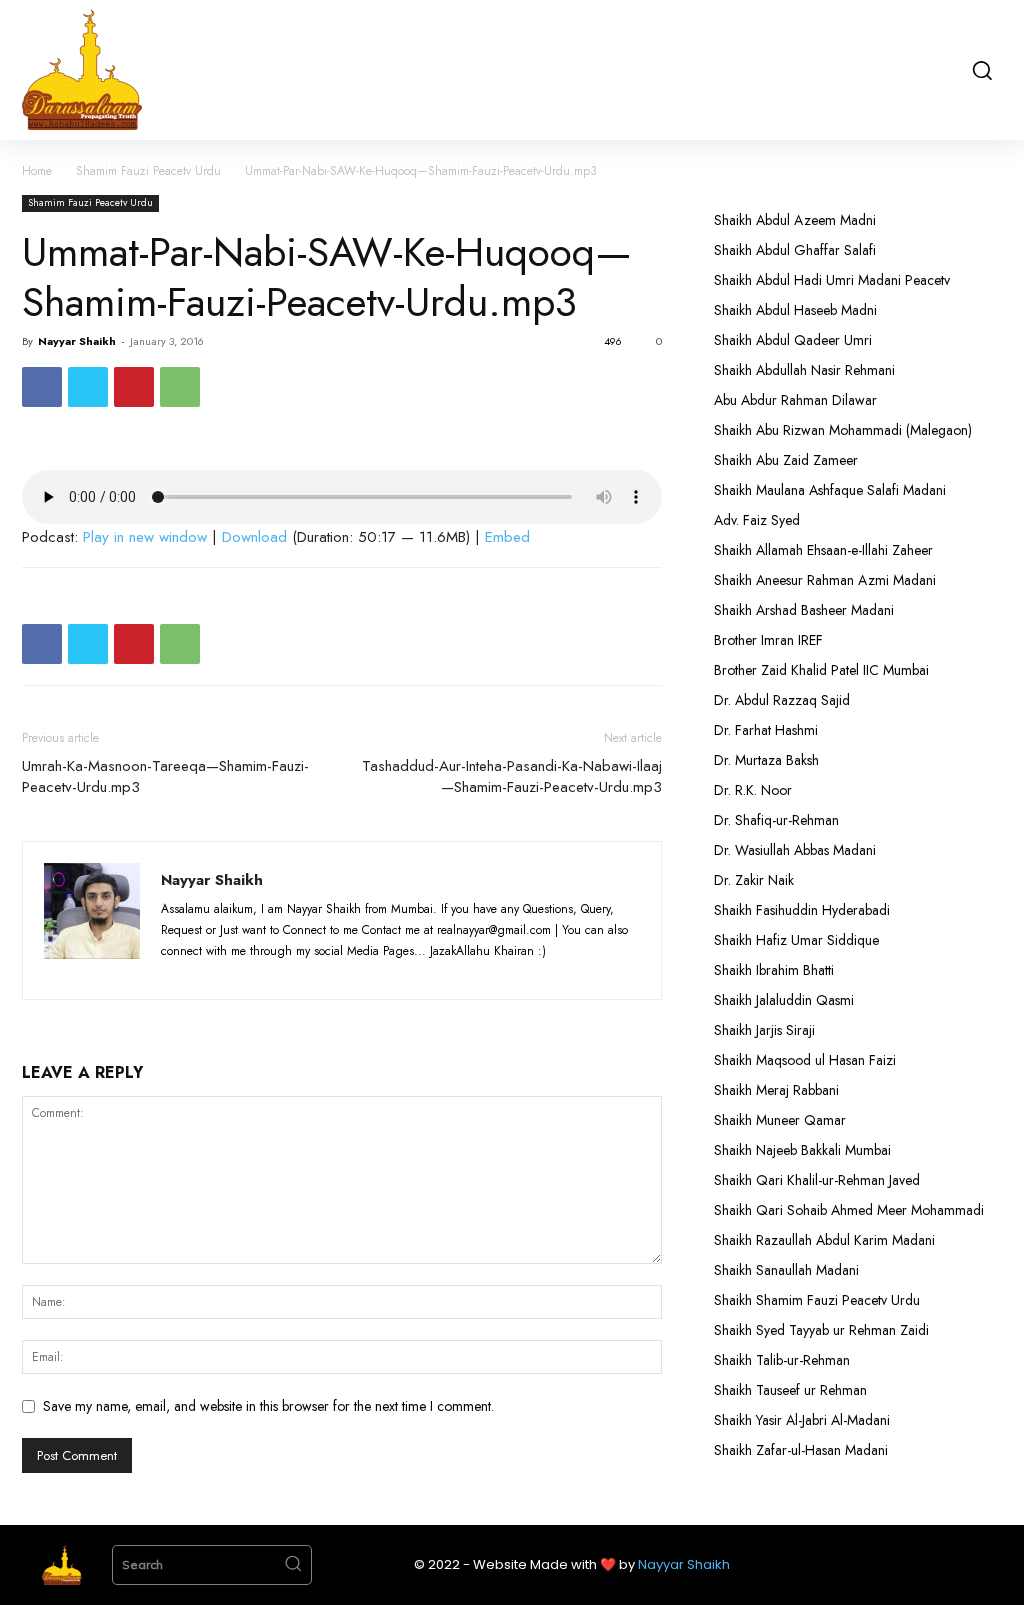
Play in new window (145, 537)
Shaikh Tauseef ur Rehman (790, 1390)
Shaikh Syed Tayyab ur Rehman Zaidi (821, 1330)
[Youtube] (325, 972)
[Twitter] (88, 387)
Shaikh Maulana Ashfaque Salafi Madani (830, 490)
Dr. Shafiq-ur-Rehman (776, 820)
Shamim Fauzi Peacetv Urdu (148, 171)
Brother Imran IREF (768, 640)
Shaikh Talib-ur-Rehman (782, 1360)
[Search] (293, 1565)
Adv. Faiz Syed (757, 520)
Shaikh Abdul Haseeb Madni (795, 310)
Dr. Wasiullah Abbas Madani (795, 850)
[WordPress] (290, 972)
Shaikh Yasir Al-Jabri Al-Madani (802, 1420)
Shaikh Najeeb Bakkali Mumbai (804, 1150)
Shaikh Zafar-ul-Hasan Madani (801, 1450)
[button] (981, 70)
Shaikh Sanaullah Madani (786, 1270)
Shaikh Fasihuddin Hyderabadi (802, 910)
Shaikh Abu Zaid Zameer (786, 460)
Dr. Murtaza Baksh (766, 760)
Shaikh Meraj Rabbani (776, 1090)
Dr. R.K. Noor (753, 790)
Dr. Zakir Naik (754, 880)
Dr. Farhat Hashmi (766, 730)
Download (254, 537)
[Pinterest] (134, 387)
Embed (507, 537)
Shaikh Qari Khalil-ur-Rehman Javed (817, 1180)
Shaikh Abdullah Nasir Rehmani (804, 370)
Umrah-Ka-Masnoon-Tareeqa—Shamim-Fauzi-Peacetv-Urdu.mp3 (165, 777)
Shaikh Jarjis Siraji (764, 1030)
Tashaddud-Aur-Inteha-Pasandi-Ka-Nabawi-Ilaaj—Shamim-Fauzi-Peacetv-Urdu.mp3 (512, 777)
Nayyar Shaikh (77, 341)
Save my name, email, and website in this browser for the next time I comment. (268, 1406)
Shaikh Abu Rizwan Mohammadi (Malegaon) (843, 430)
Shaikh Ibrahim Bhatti (774, 970)
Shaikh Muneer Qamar (780, 1120)
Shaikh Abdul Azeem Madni (795, 220)
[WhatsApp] (180, 387)
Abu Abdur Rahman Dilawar (795, 400)
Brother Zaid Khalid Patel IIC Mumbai (821, 670)
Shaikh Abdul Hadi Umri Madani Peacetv (832, 280)
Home (37, 171)
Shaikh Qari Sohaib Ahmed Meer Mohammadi (849, 1210)
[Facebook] (42, 387)
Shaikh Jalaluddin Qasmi (784, 1000)
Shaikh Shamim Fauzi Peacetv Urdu (817, 1300)
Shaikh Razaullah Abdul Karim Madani (824, 1240)
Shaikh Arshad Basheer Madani (804, 610)
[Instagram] (216, 972)
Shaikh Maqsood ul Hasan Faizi (805, 1060)
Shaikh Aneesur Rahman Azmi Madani (825, 580)
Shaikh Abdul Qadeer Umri (793, 340)
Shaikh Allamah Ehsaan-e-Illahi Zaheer (823, 550)
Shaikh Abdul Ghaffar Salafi (795, 250)
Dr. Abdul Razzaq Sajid (782, 700)
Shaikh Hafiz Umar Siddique (796, 940)
